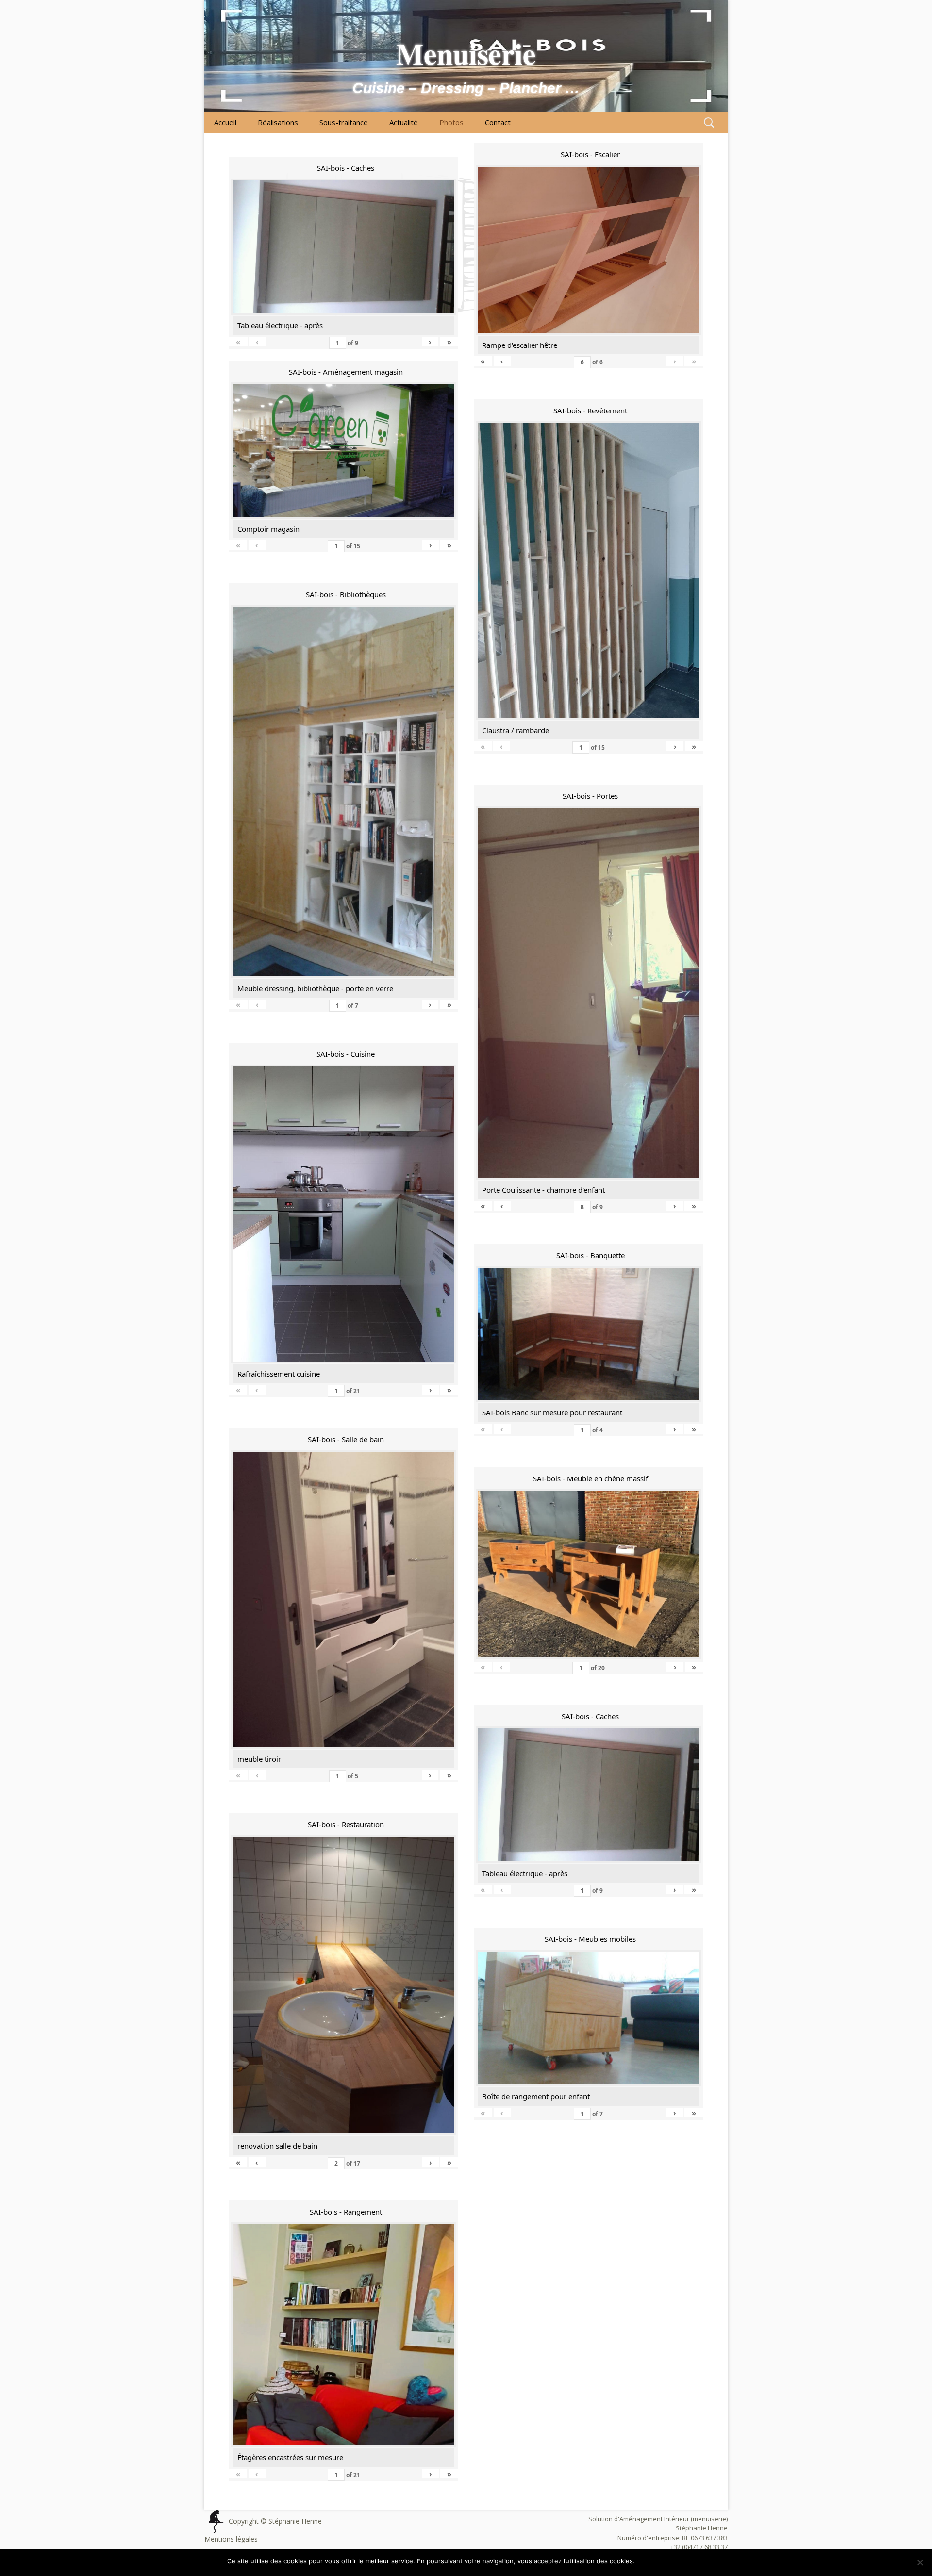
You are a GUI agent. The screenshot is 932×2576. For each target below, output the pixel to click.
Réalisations (278, 122)
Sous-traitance (344, 122)
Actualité (404, 122)
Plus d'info (690, 2561)
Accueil (225, 122)
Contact (498, 122)
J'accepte (654, 2561)
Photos (451, 122)
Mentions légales (231, 2539)
